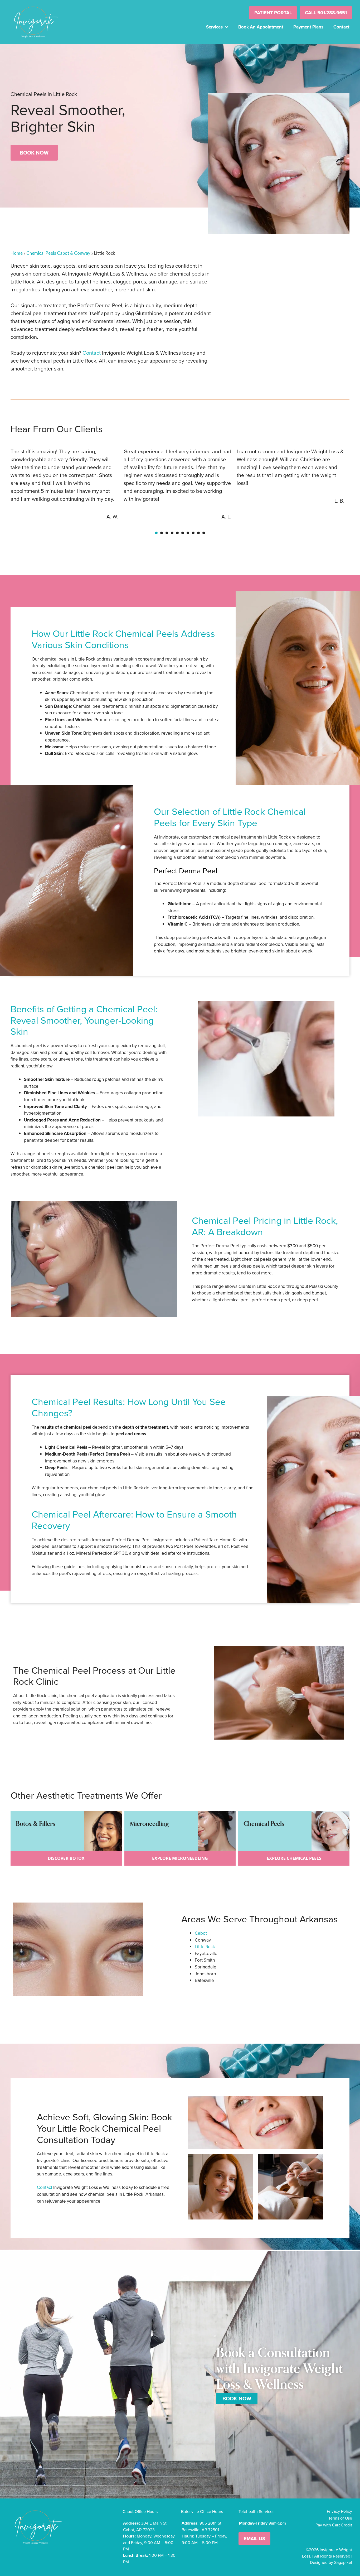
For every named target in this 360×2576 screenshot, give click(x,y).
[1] (156, 533)
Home (17, 253)
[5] (177, 533)
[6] (183, 533)
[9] (198, 533)
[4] (172, 533)
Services (214, 27)
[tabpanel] (67, 486)
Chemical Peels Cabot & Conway (58, 253)
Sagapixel (343, 2562)
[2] (162, 533)
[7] (188, 533)
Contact (341, 27)
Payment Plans (308, 27)
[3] (167, 533)
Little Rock (205, 1947)
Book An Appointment (261, 27)
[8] (193, 533)
